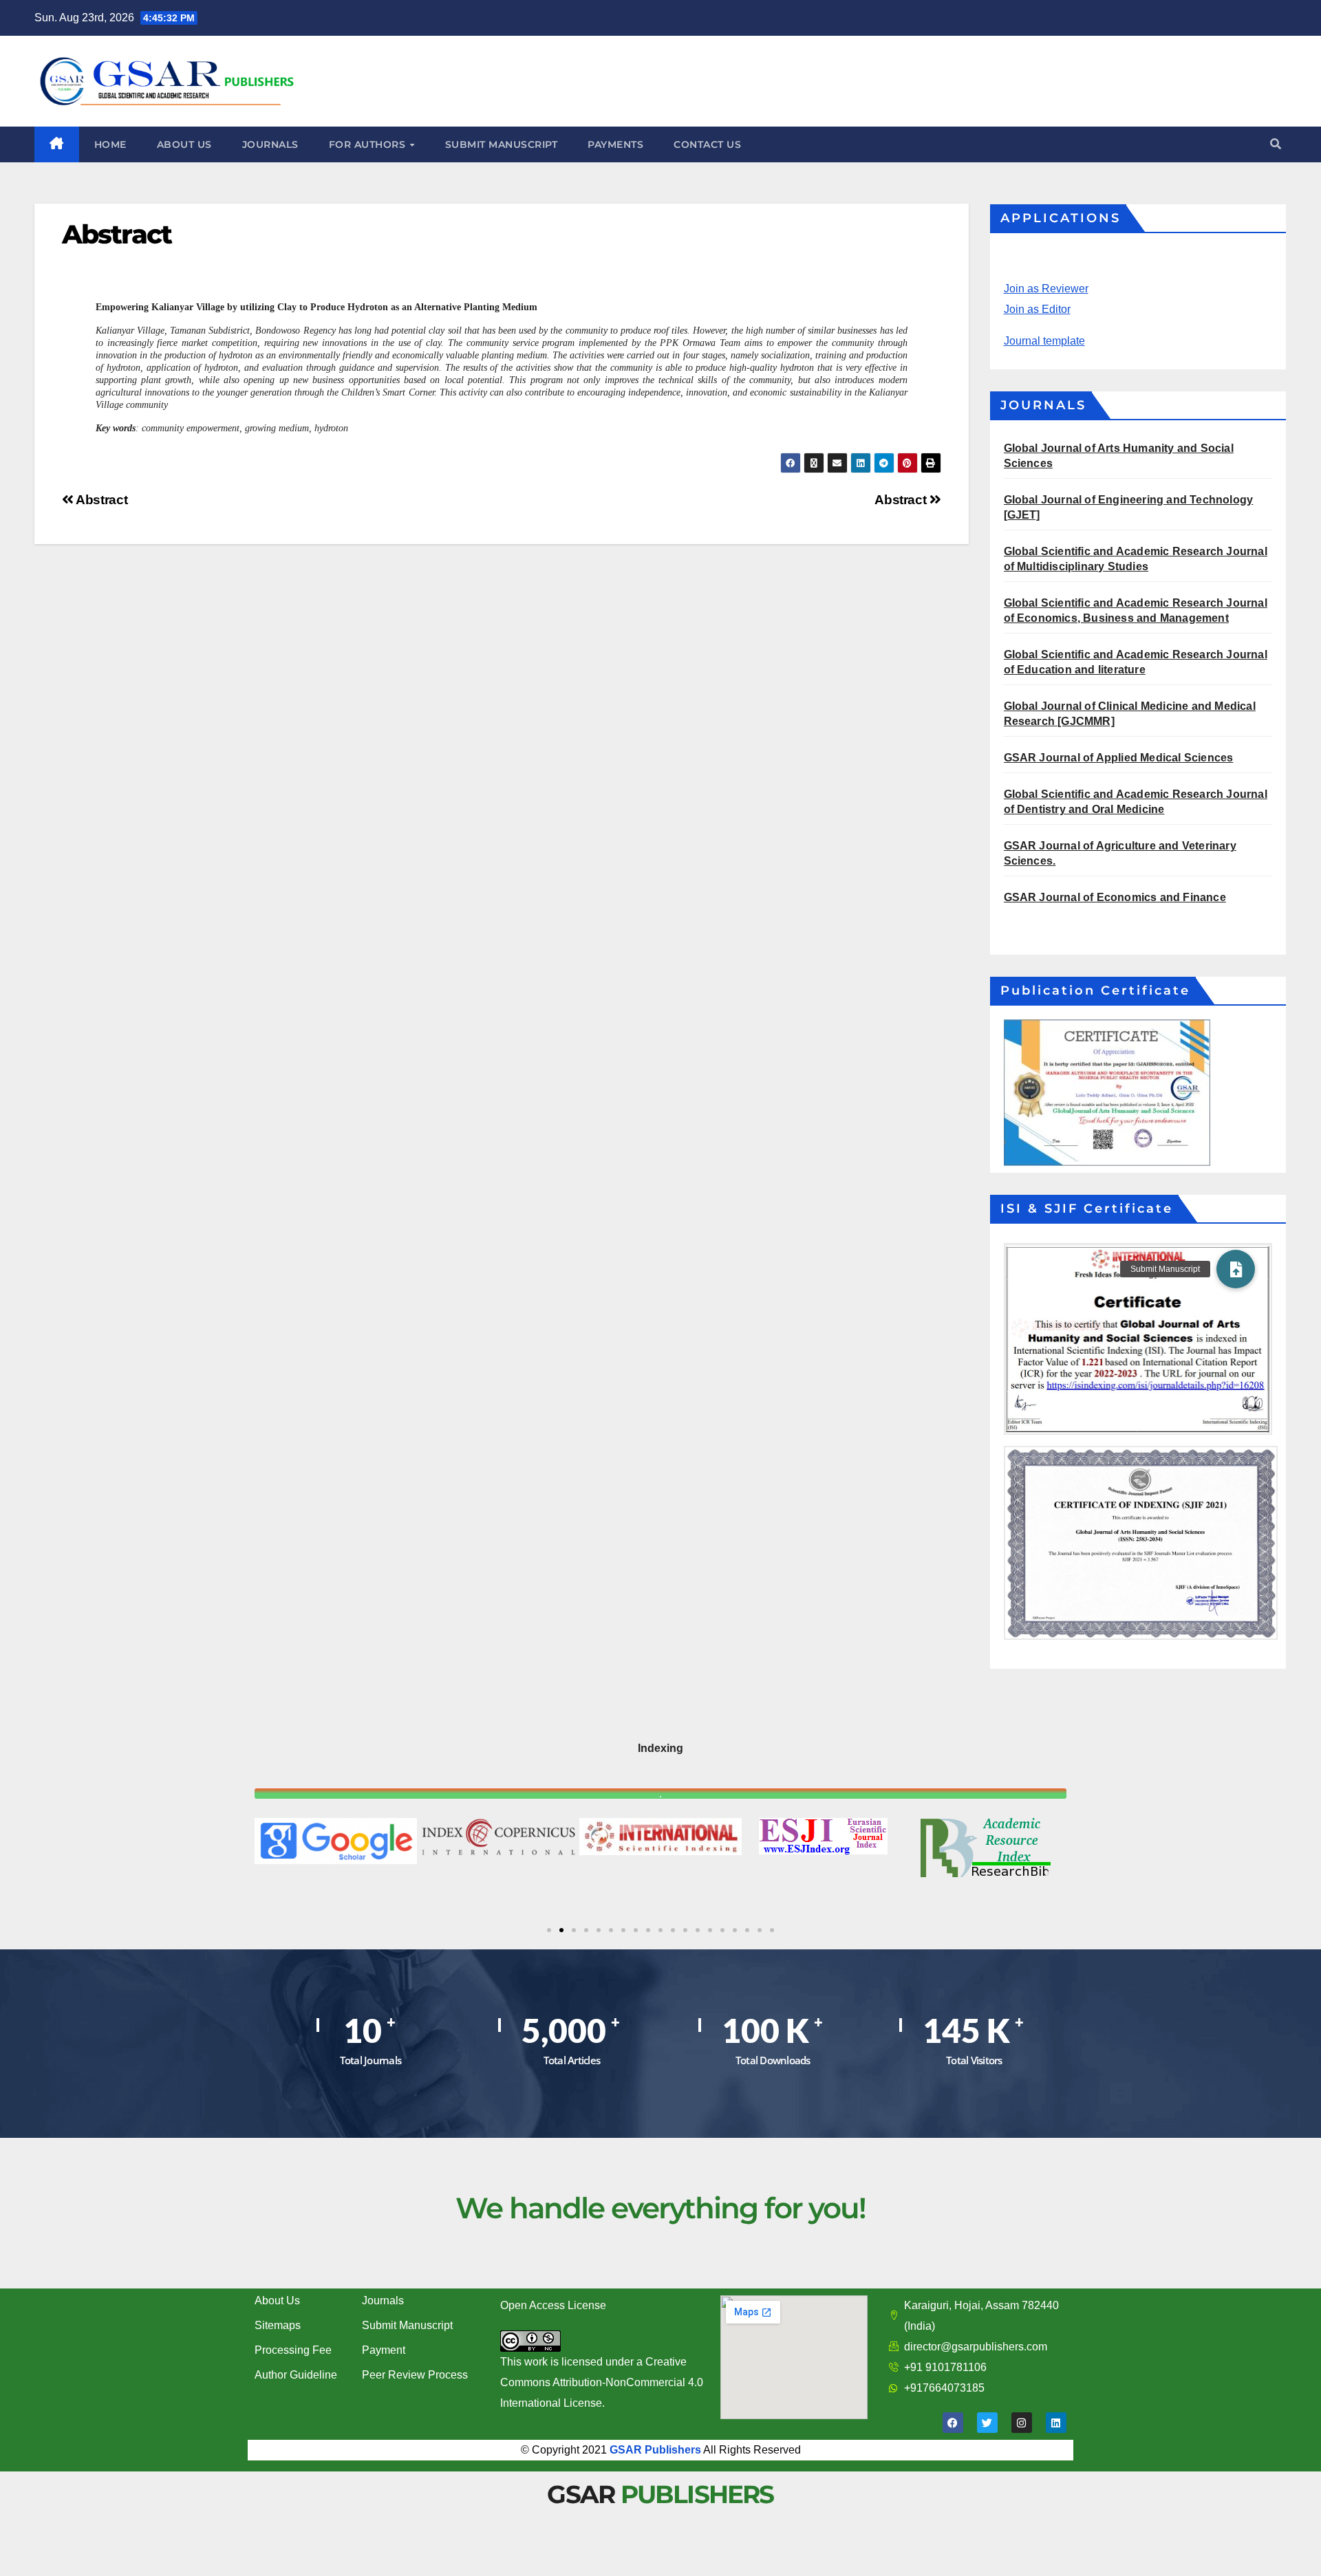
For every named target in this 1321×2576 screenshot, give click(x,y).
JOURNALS (270, 144)
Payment (384, 2350)
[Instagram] (1022, 2423)
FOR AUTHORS (369, 144)
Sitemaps (278, 2325)
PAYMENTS (615, 144)
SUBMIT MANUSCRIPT (502, 144)
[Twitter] (987, 2423)
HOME (110, 144)
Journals (383, 2301)
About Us (277, 2301)
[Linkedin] (1056, 2423)
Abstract (902, 500)
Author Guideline (296, 2375)
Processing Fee (293, 2350)
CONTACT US (707, 144)
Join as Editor (1037, 309)
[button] (1276, 144)
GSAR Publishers (655, 2450)
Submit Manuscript (407, 2325)
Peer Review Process (415, 2375)
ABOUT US (184, 144)
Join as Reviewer (1046, 289)
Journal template (1044, 341)
